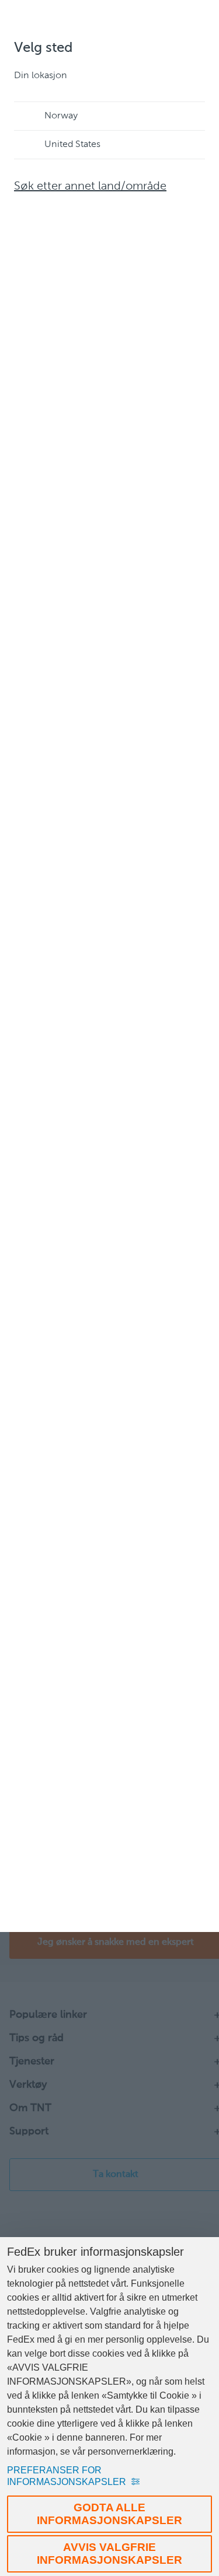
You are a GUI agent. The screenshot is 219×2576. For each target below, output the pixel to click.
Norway (61, 116)
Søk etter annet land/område (90, 187)
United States (72, 145)
